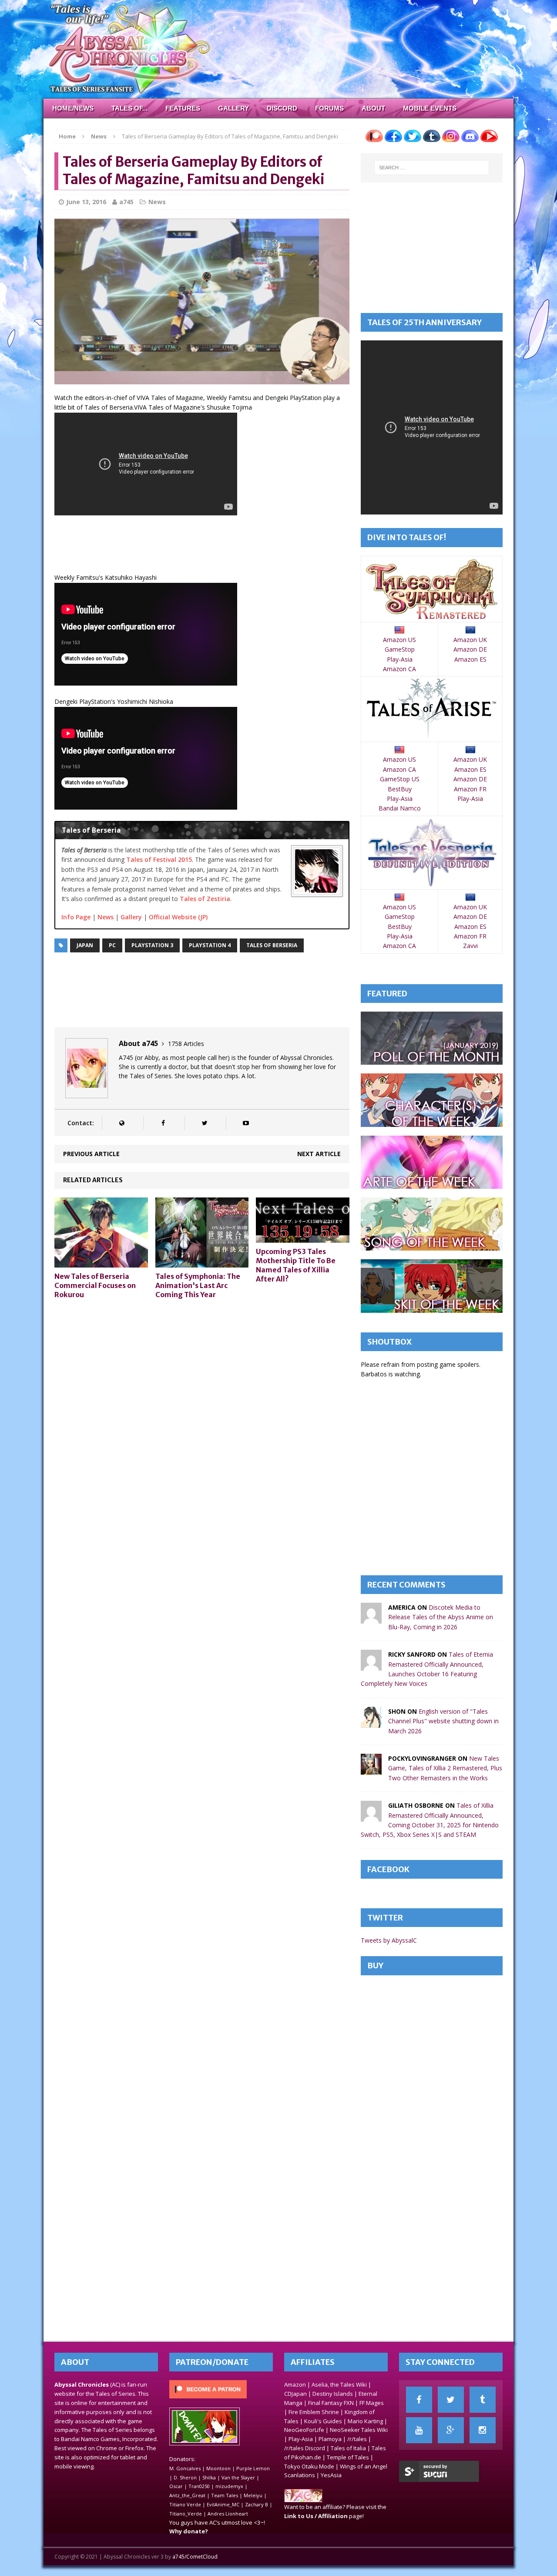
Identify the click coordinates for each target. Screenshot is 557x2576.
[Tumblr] (483, 2400)
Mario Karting (365, 2421)
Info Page (76, 917)
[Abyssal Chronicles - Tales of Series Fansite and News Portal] (303, 2498)
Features (183, 108)
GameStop (400, 649)
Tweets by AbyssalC (389, 1940)
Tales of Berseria (272, 945)
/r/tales (357, 2439)
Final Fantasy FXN (331, 2403)
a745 (126, 202)
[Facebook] (419, 2400)
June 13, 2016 (86, 202)
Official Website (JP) (178, 917)
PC (112, 945)
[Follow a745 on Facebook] (163, 1123)
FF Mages (372, 2403)
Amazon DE (470, 649)
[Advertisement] (213, 546)
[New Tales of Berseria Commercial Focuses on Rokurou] (101, 1263)
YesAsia (331, 2475)
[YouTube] (419, 2430)
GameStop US (400, 779)
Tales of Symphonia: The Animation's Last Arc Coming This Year (198, 1285)
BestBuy (400, 789)
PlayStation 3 (152, 945)
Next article (319, 1154)
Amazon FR (470, 789)
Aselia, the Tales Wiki (339, 2384)
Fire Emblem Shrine (314, 2412)
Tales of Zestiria (205, 899)
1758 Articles (186, 1044)
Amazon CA (399, 669)
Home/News (73, 108)
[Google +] (451, 2430)
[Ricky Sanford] (371, 1666)
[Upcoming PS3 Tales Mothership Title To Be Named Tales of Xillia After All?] (303, 1238)
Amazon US (399, 640)
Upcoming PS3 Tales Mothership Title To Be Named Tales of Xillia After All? (296, 1265)
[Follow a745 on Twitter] (204, 1123)
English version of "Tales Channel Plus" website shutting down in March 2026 (443, 1721)
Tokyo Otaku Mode (309, 2466)
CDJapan (295, 2394)
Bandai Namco (400, 808)
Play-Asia (400, 659)
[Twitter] (451, 2400)
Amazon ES (470, 659)
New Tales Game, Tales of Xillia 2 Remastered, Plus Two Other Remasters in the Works (445, 1768)
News (157, 202)
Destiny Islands (333, 2394)
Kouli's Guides (323, 2421)
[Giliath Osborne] (371, 1817)
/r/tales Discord (305, 2448)
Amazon (295, 2384)
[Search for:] (432, 168)
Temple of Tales (348, 2457)
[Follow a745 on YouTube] (246, 1123)
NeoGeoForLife (304, 2430)
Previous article (91, 1154)
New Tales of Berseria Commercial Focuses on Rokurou (95, 1285)
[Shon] (371, 1722)
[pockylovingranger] (371, 1770)
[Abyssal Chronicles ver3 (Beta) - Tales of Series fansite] (278, 49)
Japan (85, 945)
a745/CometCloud (195, 2557)
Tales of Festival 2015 (159, 859)
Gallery (233, 108)
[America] (371, 1619)
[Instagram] (483, 2430)
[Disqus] (202, 1416)
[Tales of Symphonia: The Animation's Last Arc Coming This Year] (202, 1263)
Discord (282, 108)
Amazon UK (470, 640)
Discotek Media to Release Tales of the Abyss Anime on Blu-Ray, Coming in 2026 (441, 1617)
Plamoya (330, 2439)
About (373, 108)
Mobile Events (430, 108)
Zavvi (470, 946)
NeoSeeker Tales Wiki (359, 2430)
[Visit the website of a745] (122, 1123)
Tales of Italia (348, 2448)
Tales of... (129, 108)
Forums (329, 108)
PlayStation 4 (210, 945)
